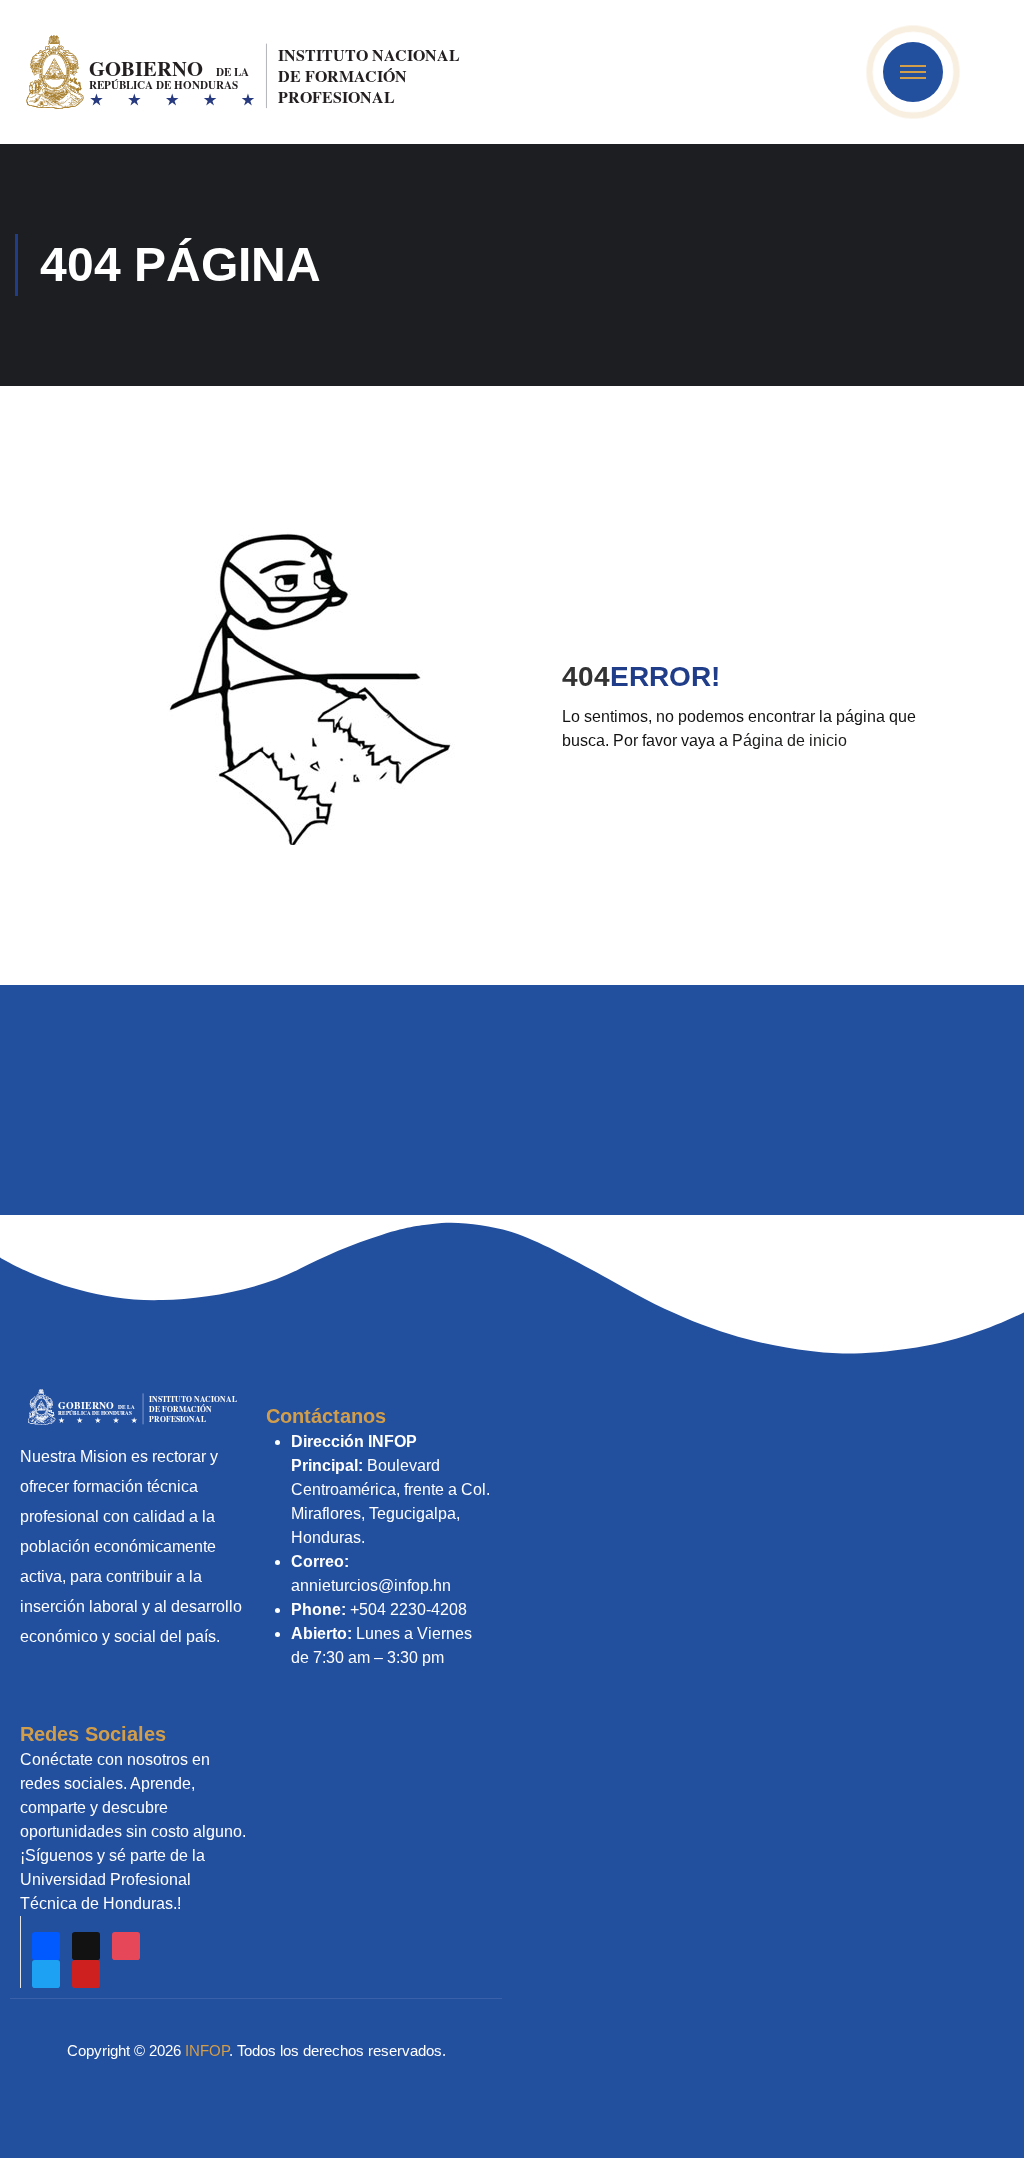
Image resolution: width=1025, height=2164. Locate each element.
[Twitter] (46, 1974)
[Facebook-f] (46, 1946)
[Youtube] (86, 1974)
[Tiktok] (86, 1946)
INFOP (207, 2050)
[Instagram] (126, 1946)
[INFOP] (245, 70)
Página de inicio (789, 740)
